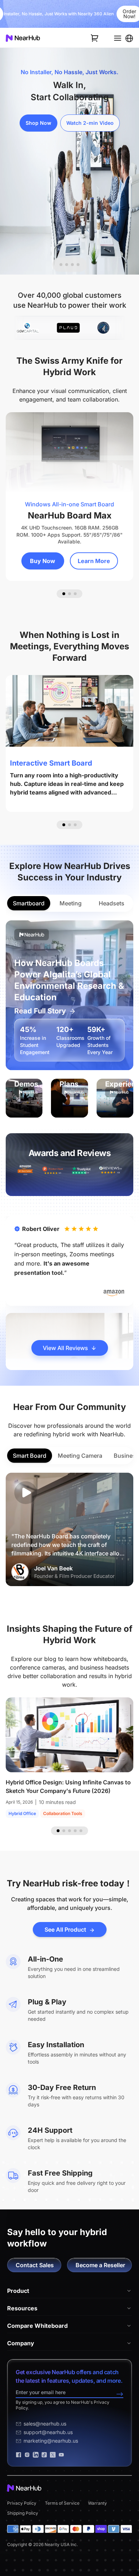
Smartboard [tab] (29, 903)
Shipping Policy (23, 2513)
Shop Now (38, 123)
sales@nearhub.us (45, 2424)
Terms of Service (62, 2503)
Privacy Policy (22, 2503)
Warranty (97, 2503)
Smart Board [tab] (30, 1456)
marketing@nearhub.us (51, 2441)
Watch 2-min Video (90, 123)
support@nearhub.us (48, 2432)
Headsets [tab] (112, 903)
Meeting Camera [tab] (80, 1456)
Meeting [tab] (71, 903)
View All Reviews (65, 1348)
